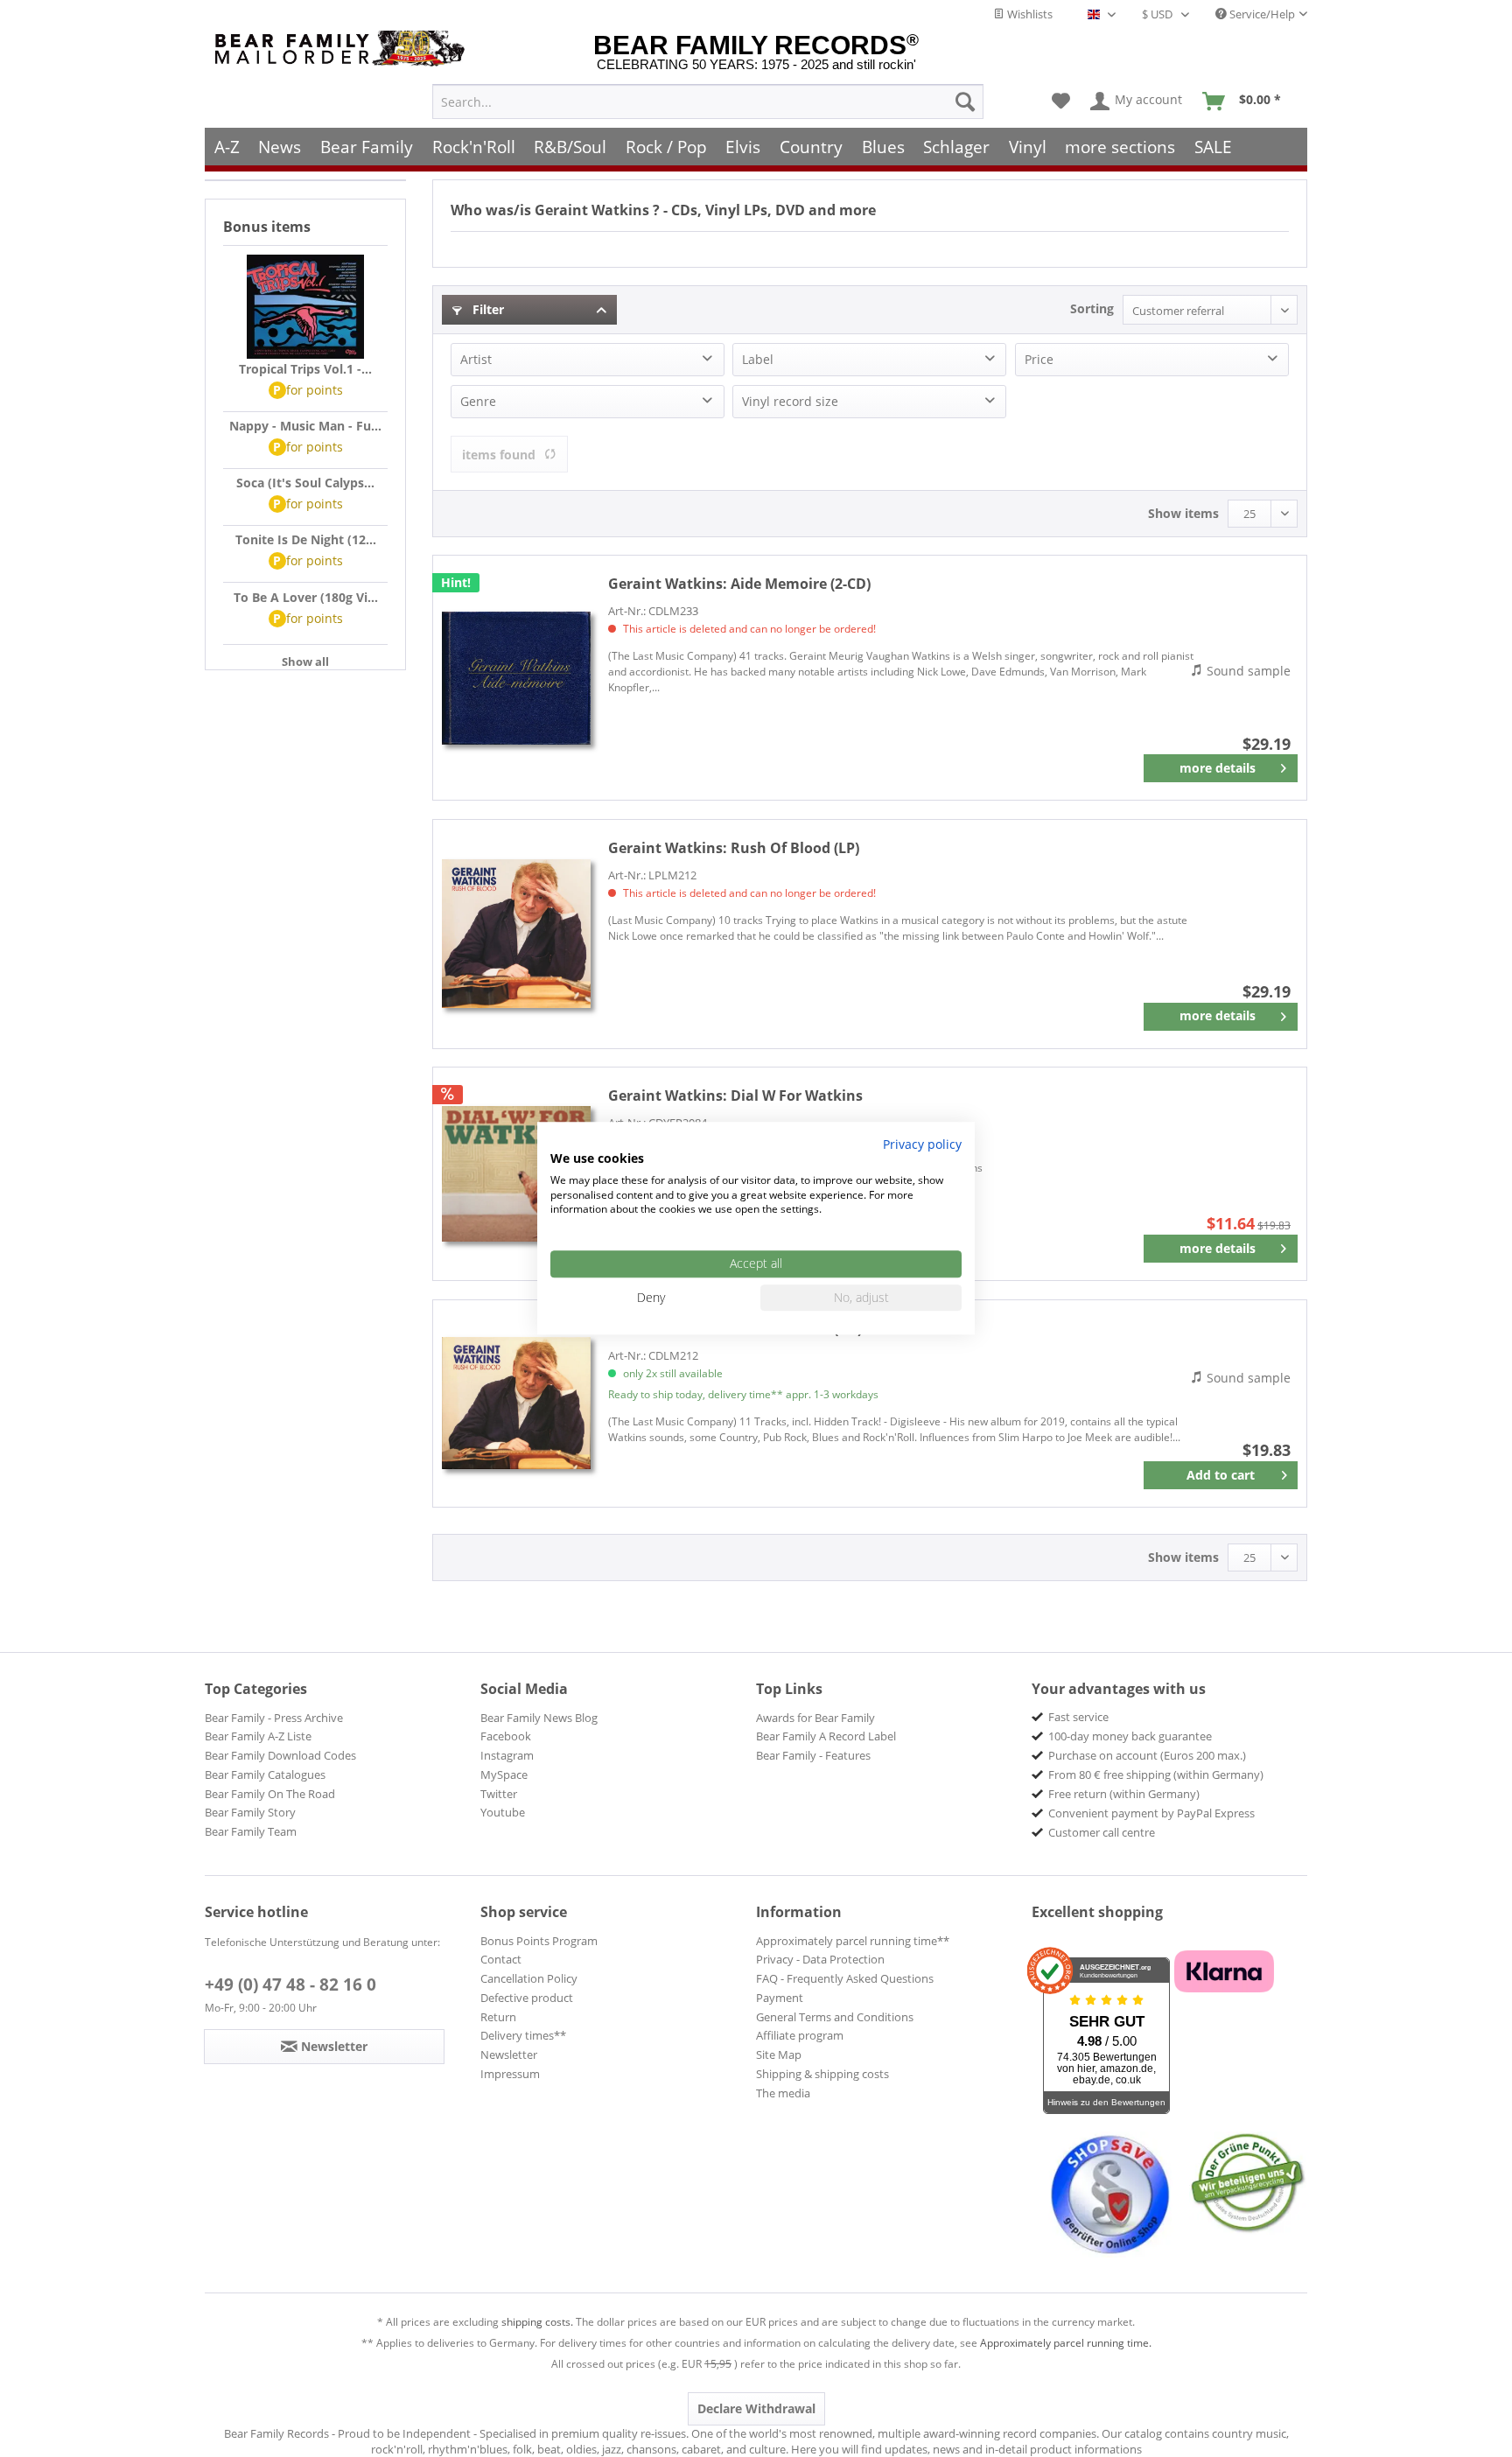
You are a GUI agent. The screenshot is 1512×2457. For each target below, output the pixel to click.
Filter (486, 309)
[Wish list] (1061, 101)
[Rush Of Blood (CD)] (516, 1403)
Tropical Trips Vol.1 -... (305, 369)
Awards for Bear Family (815, 1718)
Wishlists (1029, 14)
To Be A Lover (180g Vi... (306, 597)
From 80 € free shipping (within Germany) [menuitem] (1156, 1774)
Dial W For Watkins (735, 1095)
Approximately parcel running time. (1066, 2343)
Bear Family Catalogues (265, 1774)
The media (783, 2093)
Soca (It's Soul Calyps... (305, 483)
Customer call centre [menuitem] (1102, 1832)
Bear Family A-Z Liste (258, 1736)
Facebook (506, 1736)
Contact (501, 1959)
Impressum (510, 2074)
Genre (478, 401)
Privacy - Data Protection (820, 1959)
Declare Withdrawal (756, 2408)
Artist (476, 359)
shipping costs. (537, 2322)
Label (758, 359)
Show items (1183, 513)
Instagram (507, 1755)
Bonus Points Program (539, 1941)
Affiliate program (800, 2035)
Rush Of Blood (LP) (734, 848)
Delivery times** (523, 2035)
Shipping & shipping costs (822, 2074)
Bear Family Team (251, 1831)
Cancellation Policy (529, 1978)
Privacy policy (922, 1144)
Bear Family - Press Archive (274, 1718)
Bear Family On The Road (270, 1794)
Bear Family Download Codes (280, 1755)
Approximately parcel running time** (853, 1941)
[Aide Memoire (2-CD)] (516, 678)
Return (498, 2017)
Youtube (503, 1812)
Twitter (499, 1794)
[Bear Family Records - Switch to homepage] (343, 49)
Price (1039, 359)
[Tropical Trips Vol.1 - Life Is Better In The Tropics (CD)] (305, 307)
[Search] (965, 101)
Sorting (1092, 308)
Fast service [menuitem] (1078, 1717)
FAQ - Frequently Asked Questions (845, 1978)
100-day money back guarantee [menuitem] (1130, 1736)
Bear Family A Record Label (826, 1736)
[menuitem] (708, 101)
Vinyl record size (790, 401)
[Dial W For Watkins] (516, 1174)
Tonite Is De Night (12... (306, 539)
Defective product (527, 1998)
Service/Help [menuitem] (1261, 14)
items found (499, 455)
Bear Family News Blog (539, 1718)
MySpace (504, 1774)
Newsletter (509, 2054)
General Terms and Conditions (835, 2017)
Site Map (779, 2054)
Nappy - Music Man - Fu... (305, 426)
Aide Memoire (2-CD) (739, 584)
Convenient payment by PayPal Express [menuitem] (1151, 1813)
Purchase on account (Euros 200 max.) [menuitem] (1147, 1755)
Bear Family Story (250, 1812)
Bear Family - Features (813, 1755)
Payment (780, 1998)
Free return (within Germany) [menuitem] (1124, 1794)
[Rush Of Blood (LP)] (516, 934)
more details (1218, 768)
